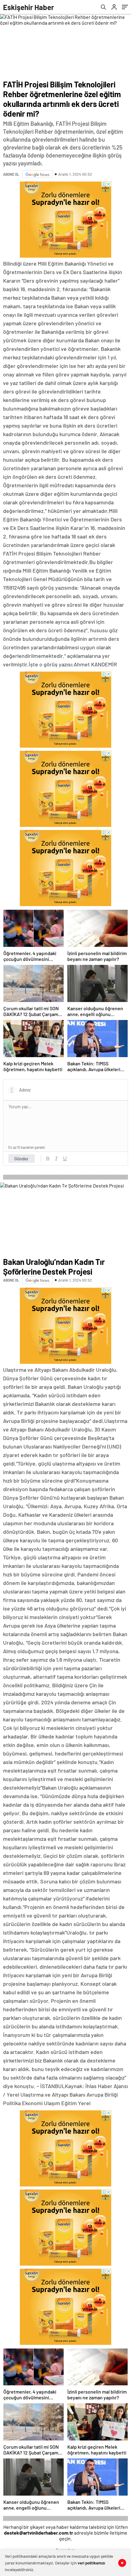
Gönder (21, 1159)
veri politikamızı (91, 2563)
